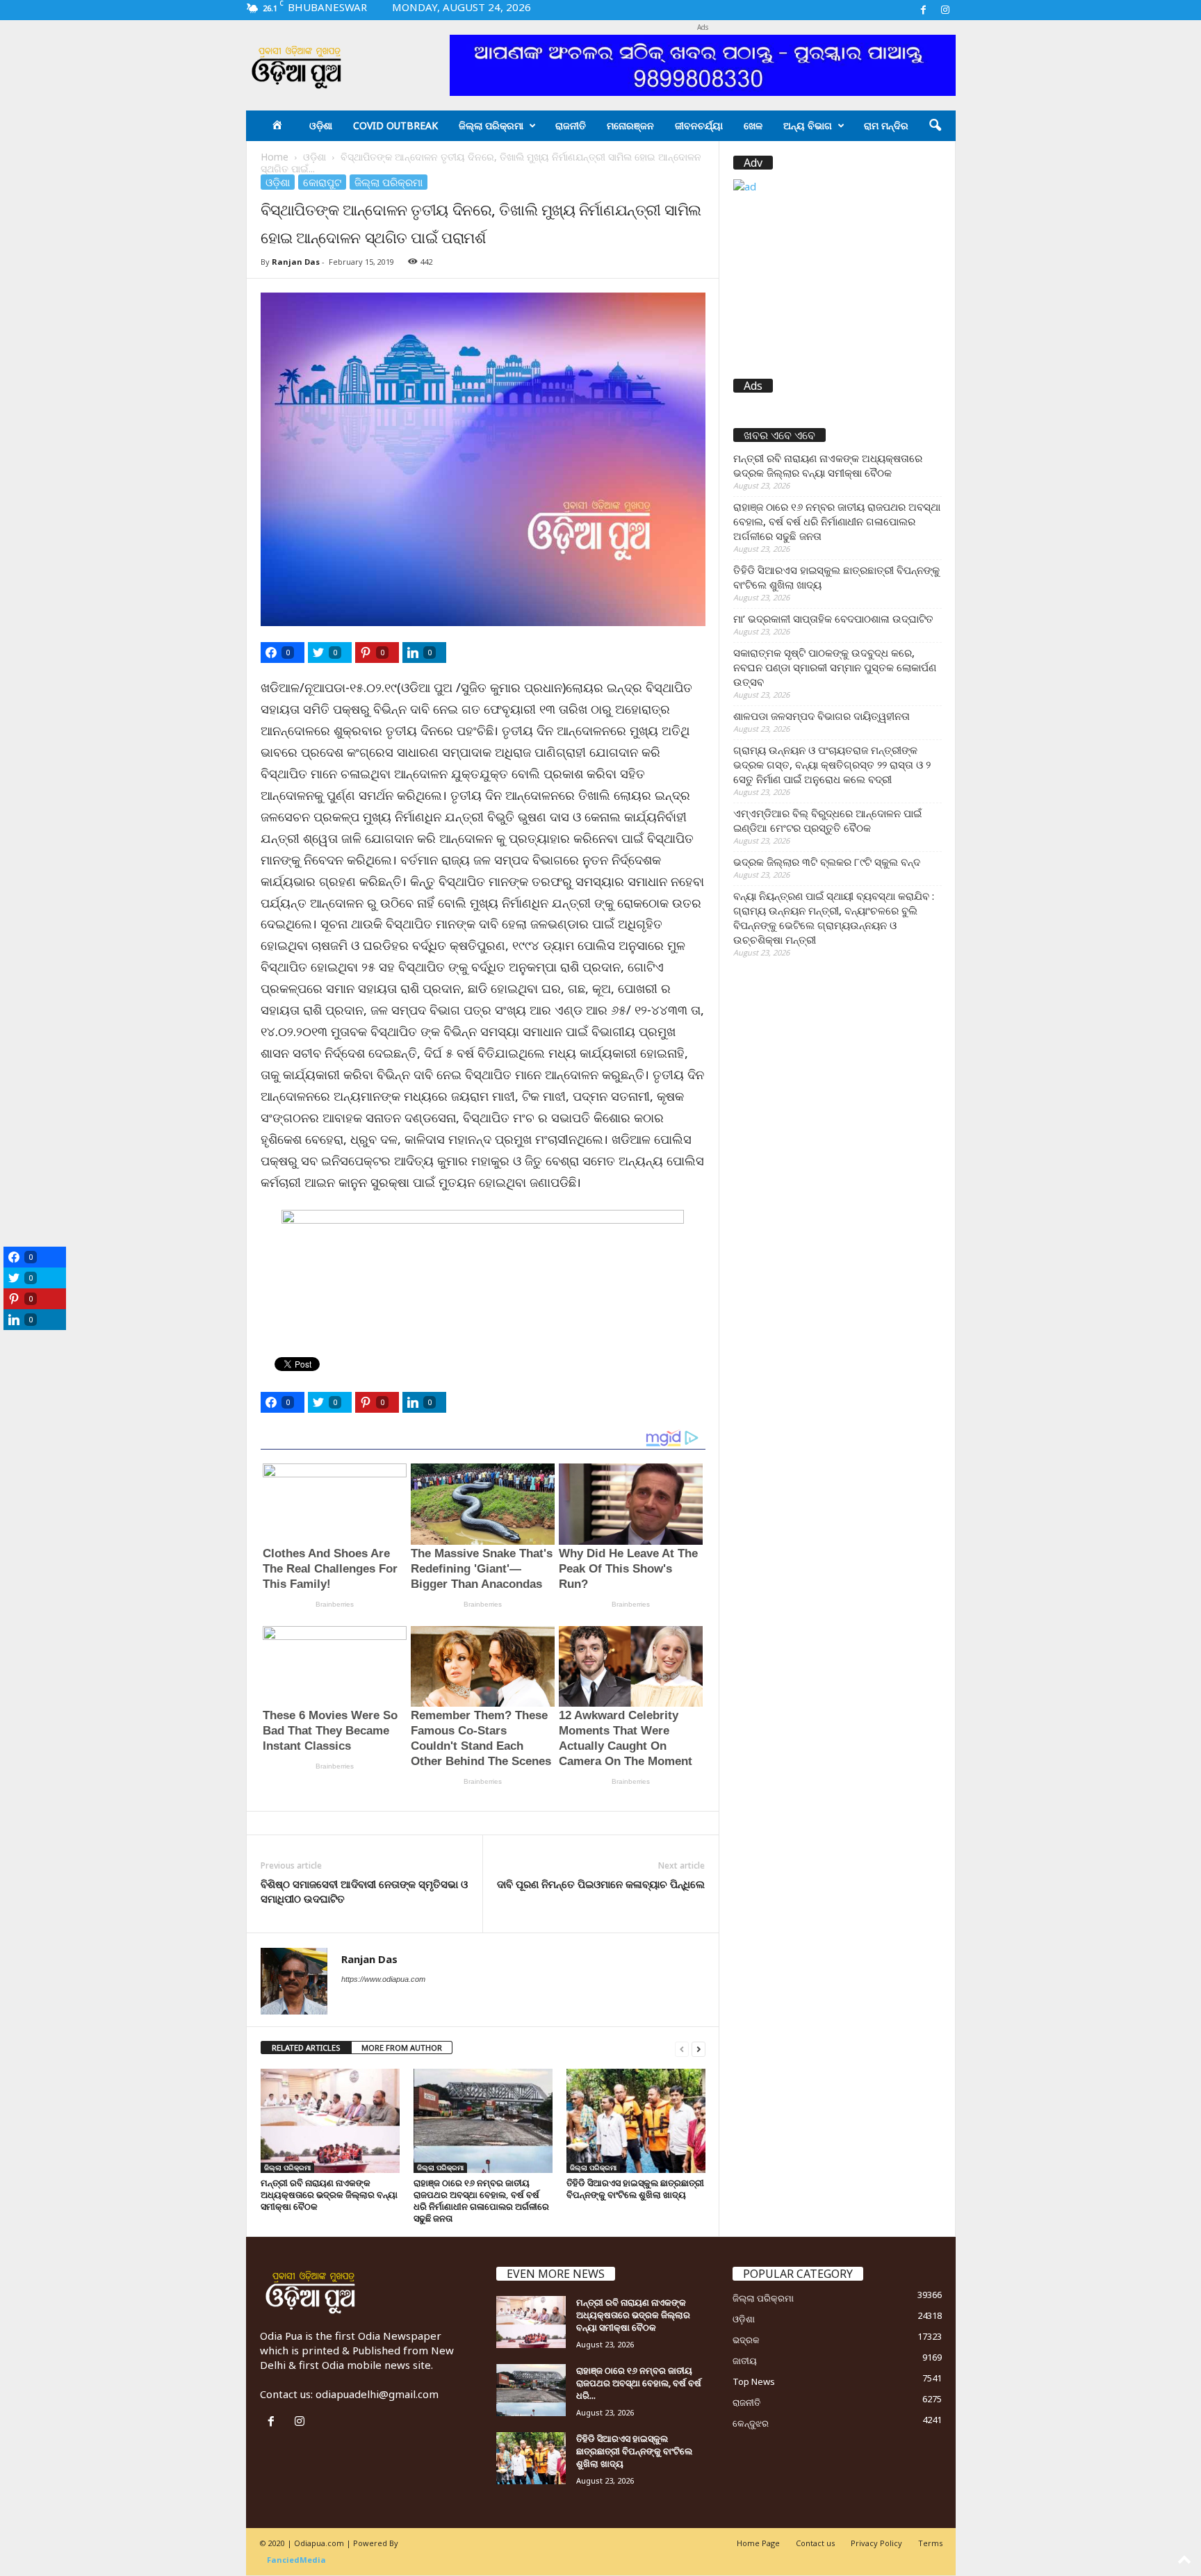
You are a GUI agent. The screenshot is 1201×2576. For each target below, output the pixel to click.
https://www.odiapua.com (383, 1979)
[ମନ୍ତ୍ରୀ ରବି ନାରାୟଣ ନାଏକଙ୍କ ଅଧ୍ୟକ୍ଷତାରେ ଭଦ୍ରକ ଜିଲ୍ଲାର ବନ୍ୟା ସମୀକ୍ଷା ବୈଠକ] (330, 2121)
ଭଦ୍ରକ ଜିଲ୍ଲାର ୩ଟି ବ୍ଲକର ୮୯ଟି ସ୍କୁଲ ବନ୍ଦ (827, 862)
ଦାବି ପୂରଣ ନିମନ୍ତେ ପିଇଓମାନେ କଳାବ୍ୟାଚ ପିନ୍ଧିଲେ (601, 1884)
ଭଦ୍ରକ (746, 2340)
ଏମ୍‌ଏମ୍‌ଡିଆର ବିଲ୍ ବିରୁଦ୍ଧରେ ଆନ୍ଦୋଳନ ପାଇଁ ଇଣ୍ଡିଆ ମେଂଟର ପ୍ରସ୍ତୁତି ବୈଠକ (827, 820)
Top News (754, 2381)
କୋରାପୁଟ (322, 182)
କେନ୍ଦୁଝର (751, 2423)
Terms (930, 2543)
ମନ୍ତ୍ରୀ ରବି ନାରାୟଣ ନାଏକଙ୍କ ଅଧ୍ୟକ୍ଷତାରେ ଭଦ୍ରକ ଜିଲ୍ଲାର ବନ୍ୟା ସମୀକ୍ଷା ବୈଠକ (329, 2194)
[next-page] (698, 2048)
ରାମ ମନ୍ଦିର (886, 125)
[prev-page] (682, 2048)
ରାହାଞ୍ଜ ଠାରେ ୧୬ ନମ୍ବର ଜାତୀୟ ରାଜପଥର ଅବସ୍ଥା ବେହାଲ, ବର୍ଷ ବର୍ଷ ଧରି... (639, 2383)
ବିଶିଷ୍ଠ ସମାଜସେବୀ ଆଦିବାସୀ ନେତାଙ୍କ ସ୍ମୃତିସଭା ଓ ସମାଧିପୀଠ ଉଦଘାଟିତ (364, 1891)
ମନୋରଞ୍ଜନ (630, 125)
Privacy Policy (876, 2543)
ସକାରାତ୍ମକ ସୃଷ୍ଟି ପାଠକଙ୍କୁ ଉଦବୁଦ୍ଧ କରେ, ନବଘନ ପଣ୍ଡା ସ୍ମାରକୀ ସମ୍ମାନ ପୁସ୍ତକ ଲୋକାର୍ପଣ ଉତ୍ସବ (835, 667)
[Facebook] (924, 10)
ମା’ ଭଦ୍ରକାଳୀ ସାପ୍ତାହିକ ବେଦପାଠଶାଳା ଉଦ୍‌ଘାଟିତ (833, 618)
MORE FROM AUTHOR (402, 2048)
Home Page (758, 2543)
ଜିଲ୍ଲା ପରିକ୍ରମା (491, 125)
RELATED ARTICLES (306, 2048)
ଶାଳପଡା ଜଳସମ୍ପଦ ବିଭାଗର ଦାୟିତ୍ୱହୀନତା (822, 716)
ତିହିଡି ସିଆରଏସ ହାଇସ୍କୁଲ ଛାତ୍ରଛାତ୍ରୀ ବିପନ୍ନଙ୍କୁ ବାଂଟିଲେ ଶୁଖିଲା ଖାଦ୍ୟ (635, 2189)
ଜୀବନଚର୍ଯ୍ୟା (699, 125)
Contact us (815, 2543)
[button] (935, 126)
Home (275, 157)
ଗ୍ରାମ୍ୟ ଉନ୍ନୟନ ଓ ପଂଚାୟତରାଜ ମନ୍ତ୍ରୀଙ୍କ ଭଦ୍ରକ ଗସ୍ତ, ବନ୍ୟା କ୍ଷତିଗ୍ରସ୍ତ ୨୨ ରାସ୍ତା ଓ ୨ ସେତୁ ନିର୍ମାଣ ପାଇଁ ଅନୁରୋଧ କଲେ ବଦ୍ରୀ (832, 764)
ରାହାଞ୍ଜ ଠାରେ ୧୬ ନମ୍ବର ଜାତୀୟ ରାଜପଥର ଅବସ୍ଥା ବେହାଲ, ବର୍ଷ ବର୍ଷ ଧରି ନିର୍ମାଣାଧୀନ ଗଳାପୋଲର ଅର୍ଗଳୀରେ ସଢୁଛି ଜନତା (481, 2200)
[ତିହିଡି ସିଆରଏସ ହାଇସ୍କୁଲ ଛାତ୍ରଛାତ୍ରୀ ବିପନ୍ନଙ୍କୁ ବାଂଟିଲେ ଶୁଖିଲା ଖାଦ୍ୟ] (636, 2121)
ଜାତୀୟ (745, 2361)
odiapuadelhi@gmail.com (377, 2394)
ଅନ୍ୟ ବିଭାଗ (808, 125)
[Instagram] (945, 10)
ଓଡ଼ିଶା (321, 125)
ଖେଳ (753, 125)
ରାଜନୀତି (571, 125)
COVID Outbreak (395, 125)
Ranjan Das (296, 262)
